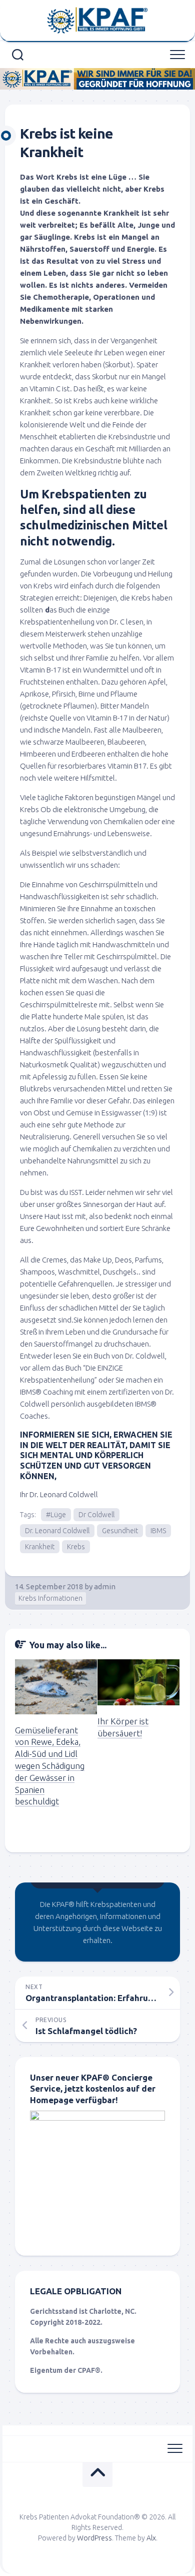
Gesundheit (120, 1531)
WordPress (94, 2538)
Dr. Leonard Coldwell (57, 1531)
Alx (151, 2538)
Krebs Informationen (50, 1598)
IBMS (158, 1531)
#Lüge (56, 1515)
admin (105, 1586)
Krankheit (40, 1547)
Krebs (76, 1547)
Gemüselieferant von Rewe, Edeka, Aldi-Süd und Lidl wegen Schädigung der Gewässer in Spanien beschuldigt (50, 1766)
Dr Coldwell (96, 1515)
